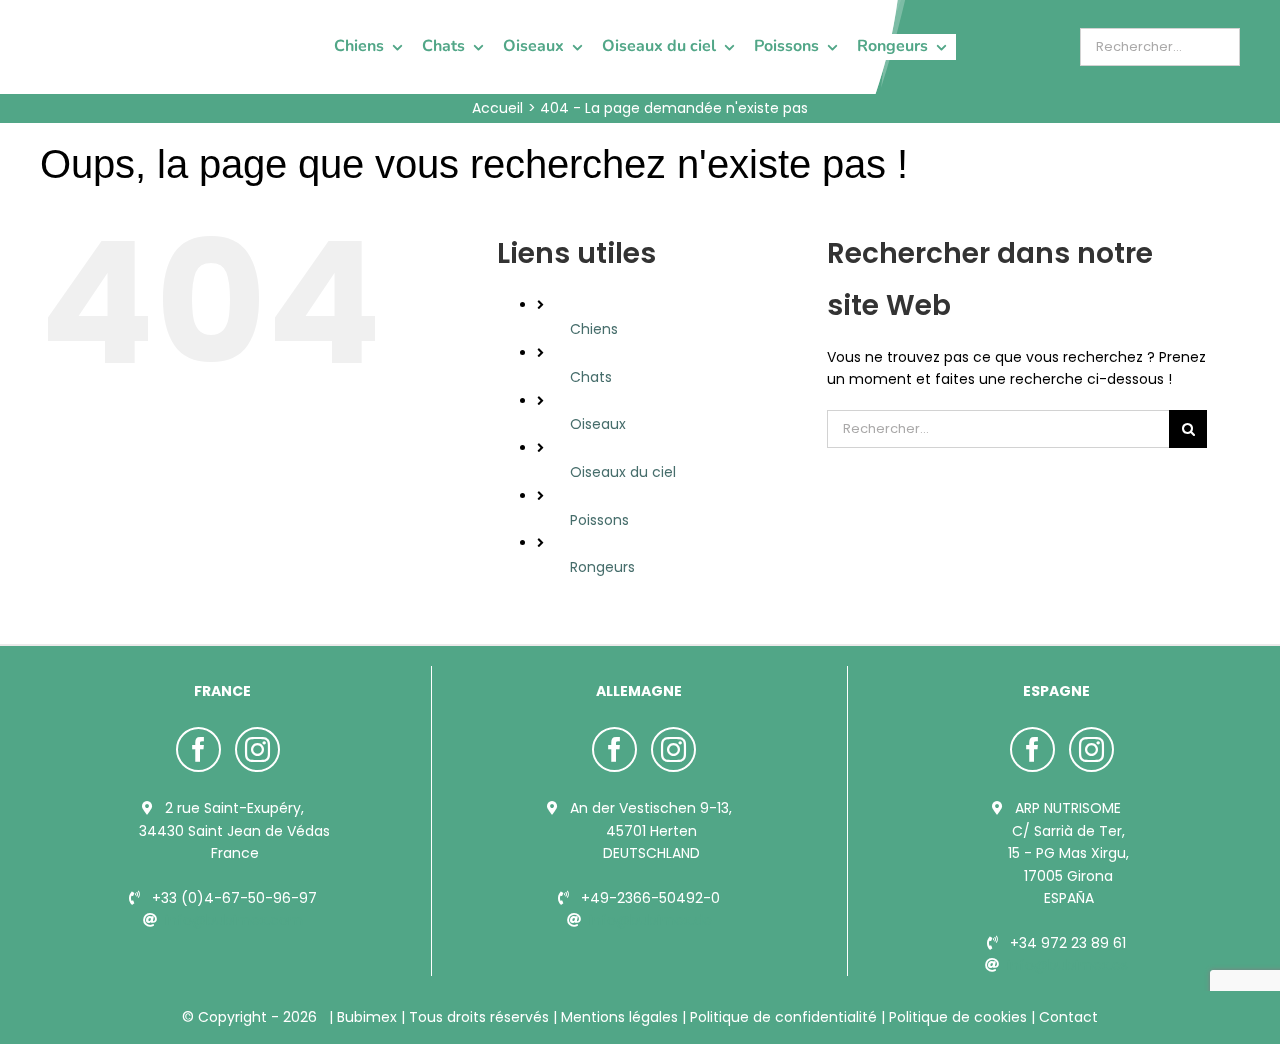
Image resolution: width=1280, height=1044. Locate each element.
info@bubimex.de (650, 920)
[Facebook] (198, 749)
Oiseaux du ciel (623, 472)
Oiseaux (598, 424)
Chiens (594, 329)
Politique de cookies (958, 1017)
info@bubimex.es (1067, 965)
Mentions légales (619, 1017)
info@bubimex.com (234, 920)
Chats (591, 377)
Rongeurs (602, 567)
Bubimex (367, 1017)
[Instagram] (257, 749)
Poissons (599, 520)
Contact (1066, 1017)
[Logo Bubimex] (96, 22)
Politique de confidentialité (783, 1017)
